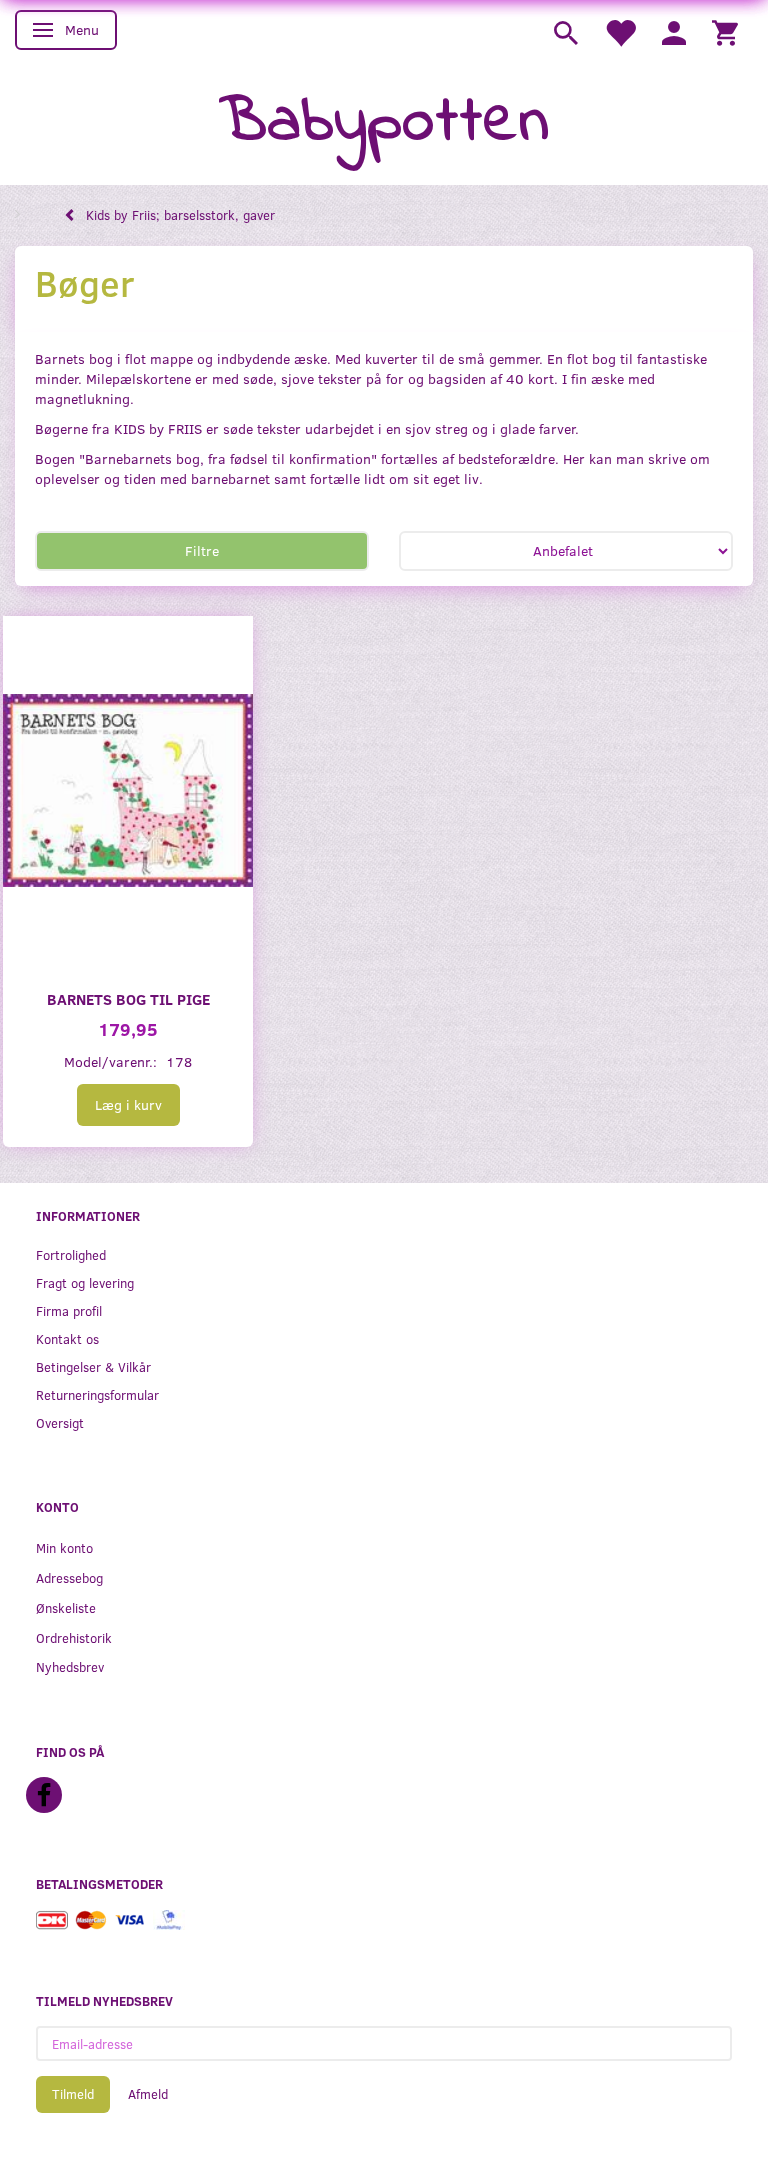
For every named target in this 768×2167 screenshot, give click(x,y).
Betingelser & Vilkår (93, 1366)
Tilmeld (73, 2094)
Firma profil (69, 1310)
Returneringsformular (97, 1394)
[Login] (674, 31)
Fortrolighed (71, 1254)
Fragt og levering (85, 1282)
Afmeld (148, 2094)
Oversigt (60, 1422)
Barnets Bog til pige (128, 998)
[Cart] (725, 31)
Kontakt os (67, 1338)
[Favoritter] (620, 31)
